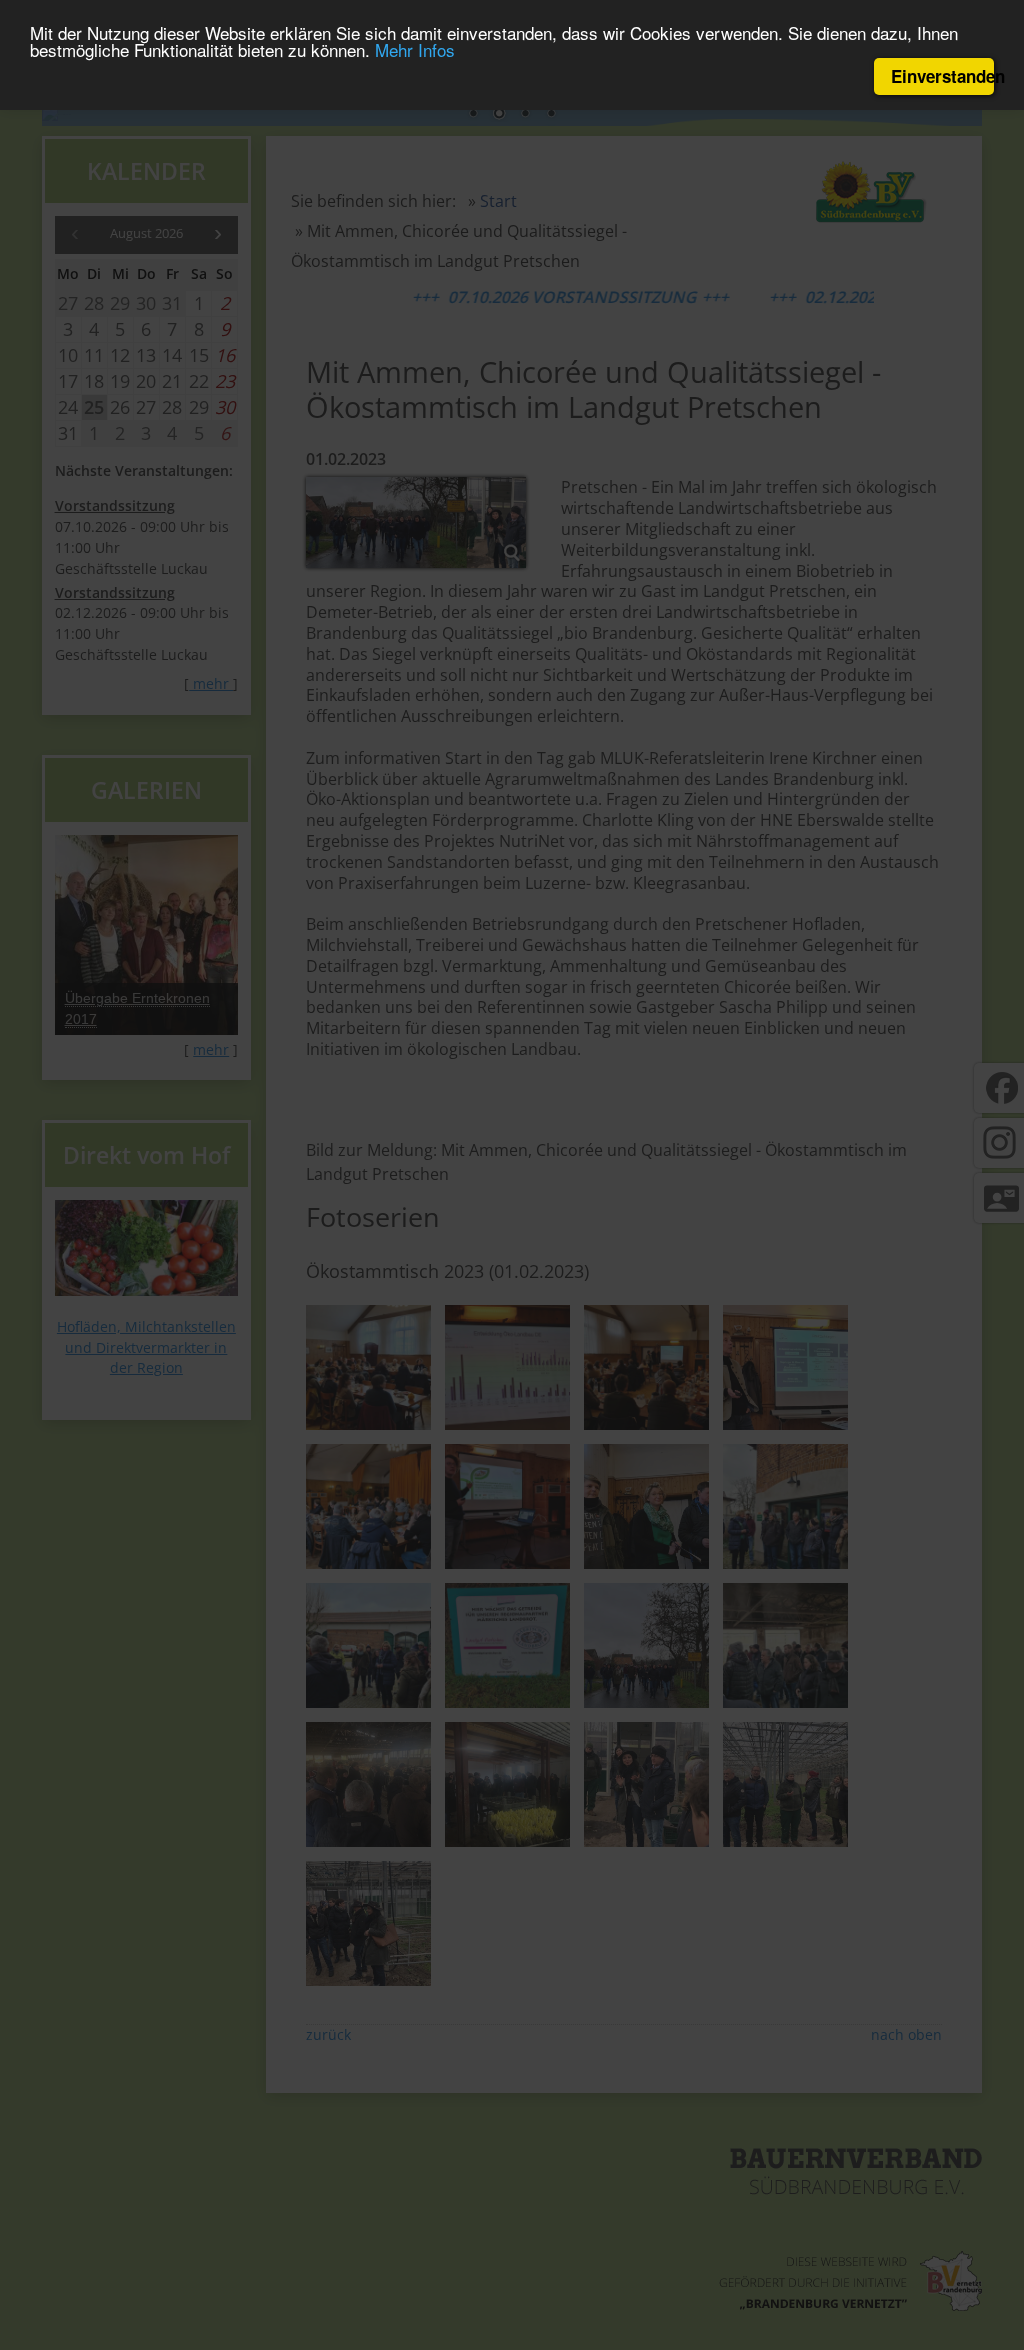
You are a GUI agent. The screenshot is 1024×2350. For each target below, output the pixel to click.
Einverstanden (942, 76)
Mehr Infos (415, 49)
